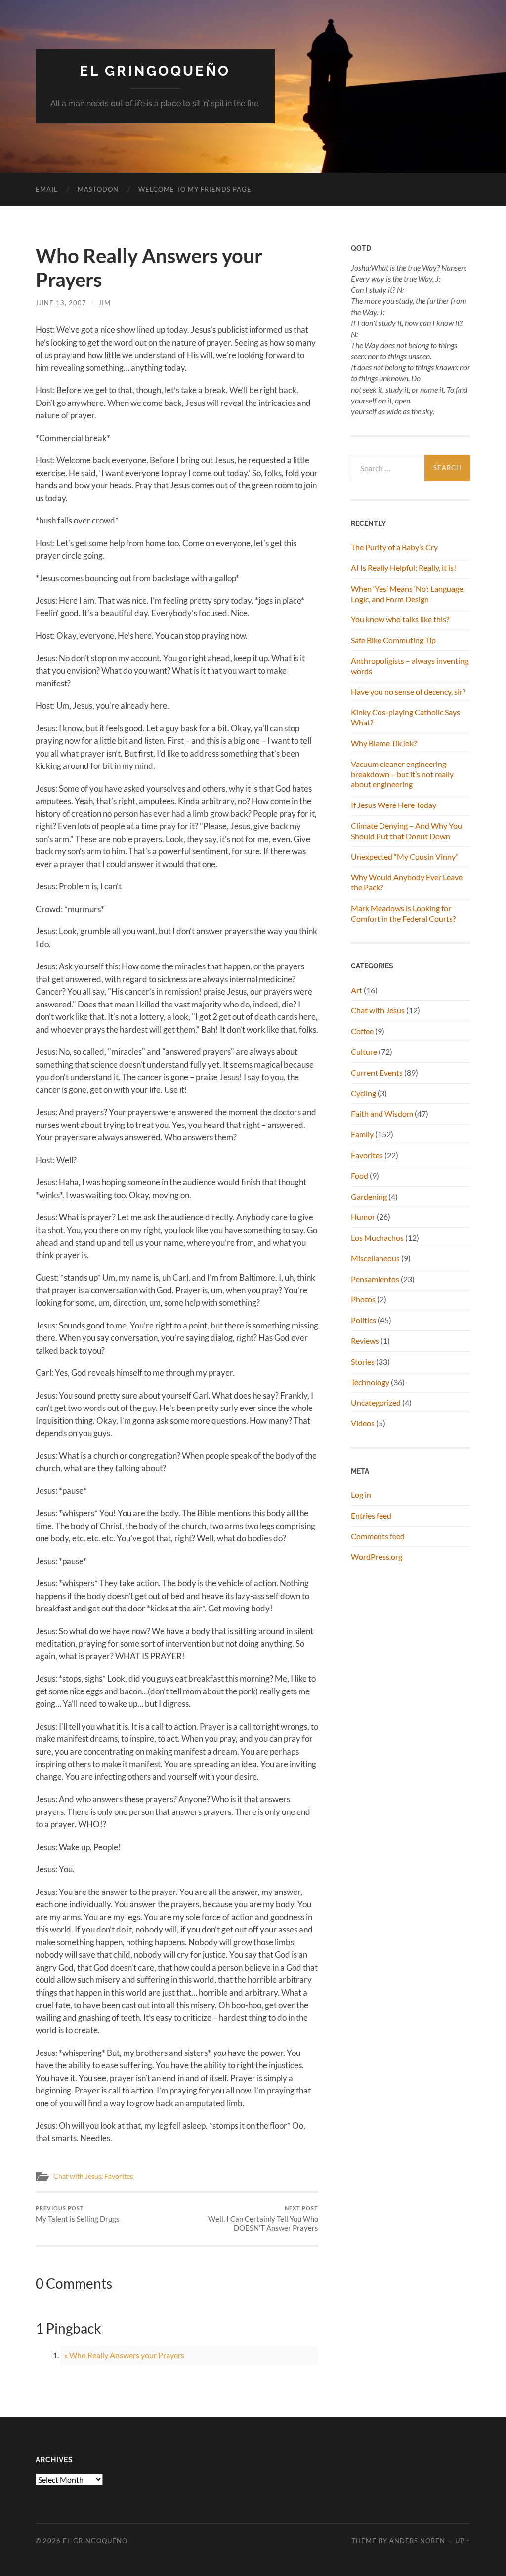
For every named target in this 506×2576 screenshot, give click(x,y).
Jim (105, 303)
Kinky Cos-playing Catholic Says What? (405, 717)
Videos (363, 1423)
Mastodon (98, 189)
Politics (363, 1320)
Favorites (119, 2176)
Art (357, 990)
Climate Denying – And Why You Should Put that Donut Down (406, 831)
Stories (363, 1361)
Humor (363, 1217)
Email (47, 189)
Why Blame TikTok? (384, 743)
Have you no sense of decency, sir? (408, 692)
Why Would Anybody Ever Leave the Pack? (407, 882)
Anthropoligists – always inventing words (410, 666)
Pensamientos (375, 1279)
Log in (361, 1495)
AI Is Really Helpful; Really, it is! (403, 568)
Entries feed (371, 1515)
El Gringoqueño (155, 71)
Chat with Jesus (77, 2176)
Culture (364, 1052)
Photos (363, 1299)
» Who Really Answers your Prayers (124, 2355)
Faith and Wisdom (382, 1113)
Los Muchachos (377, 1237)
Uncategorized (376, 1402)
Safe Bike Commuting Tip (393, 640)
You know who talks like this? (400, 619)
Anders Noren (417, 2541)
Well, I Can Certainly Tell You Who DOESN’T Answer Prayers (263, 2219)
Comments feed (378, 1536)
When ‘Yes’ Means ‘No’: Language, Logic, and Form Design (408, 594)
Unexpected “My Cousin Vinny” (405, 857)
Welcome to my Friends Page (195, 189)
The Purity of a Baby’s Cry (394, 547)
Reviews (365, 1341)
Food (359, 1176)
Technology (370, 1382)
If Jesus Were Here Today (394, 805)
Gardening (369, 1196)
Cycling (363, 1093)
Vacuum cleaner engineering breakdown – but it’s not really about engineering (402, 774)
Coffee (362, 1031)
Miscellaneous (375, 1258)
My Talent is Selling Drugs (78, 2214)
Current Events (377, 1072)
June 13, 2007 (61, 303)
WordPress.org (377, 1556)
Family (362, 1134)
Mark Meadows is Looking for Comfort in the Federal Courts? (403, 913)
